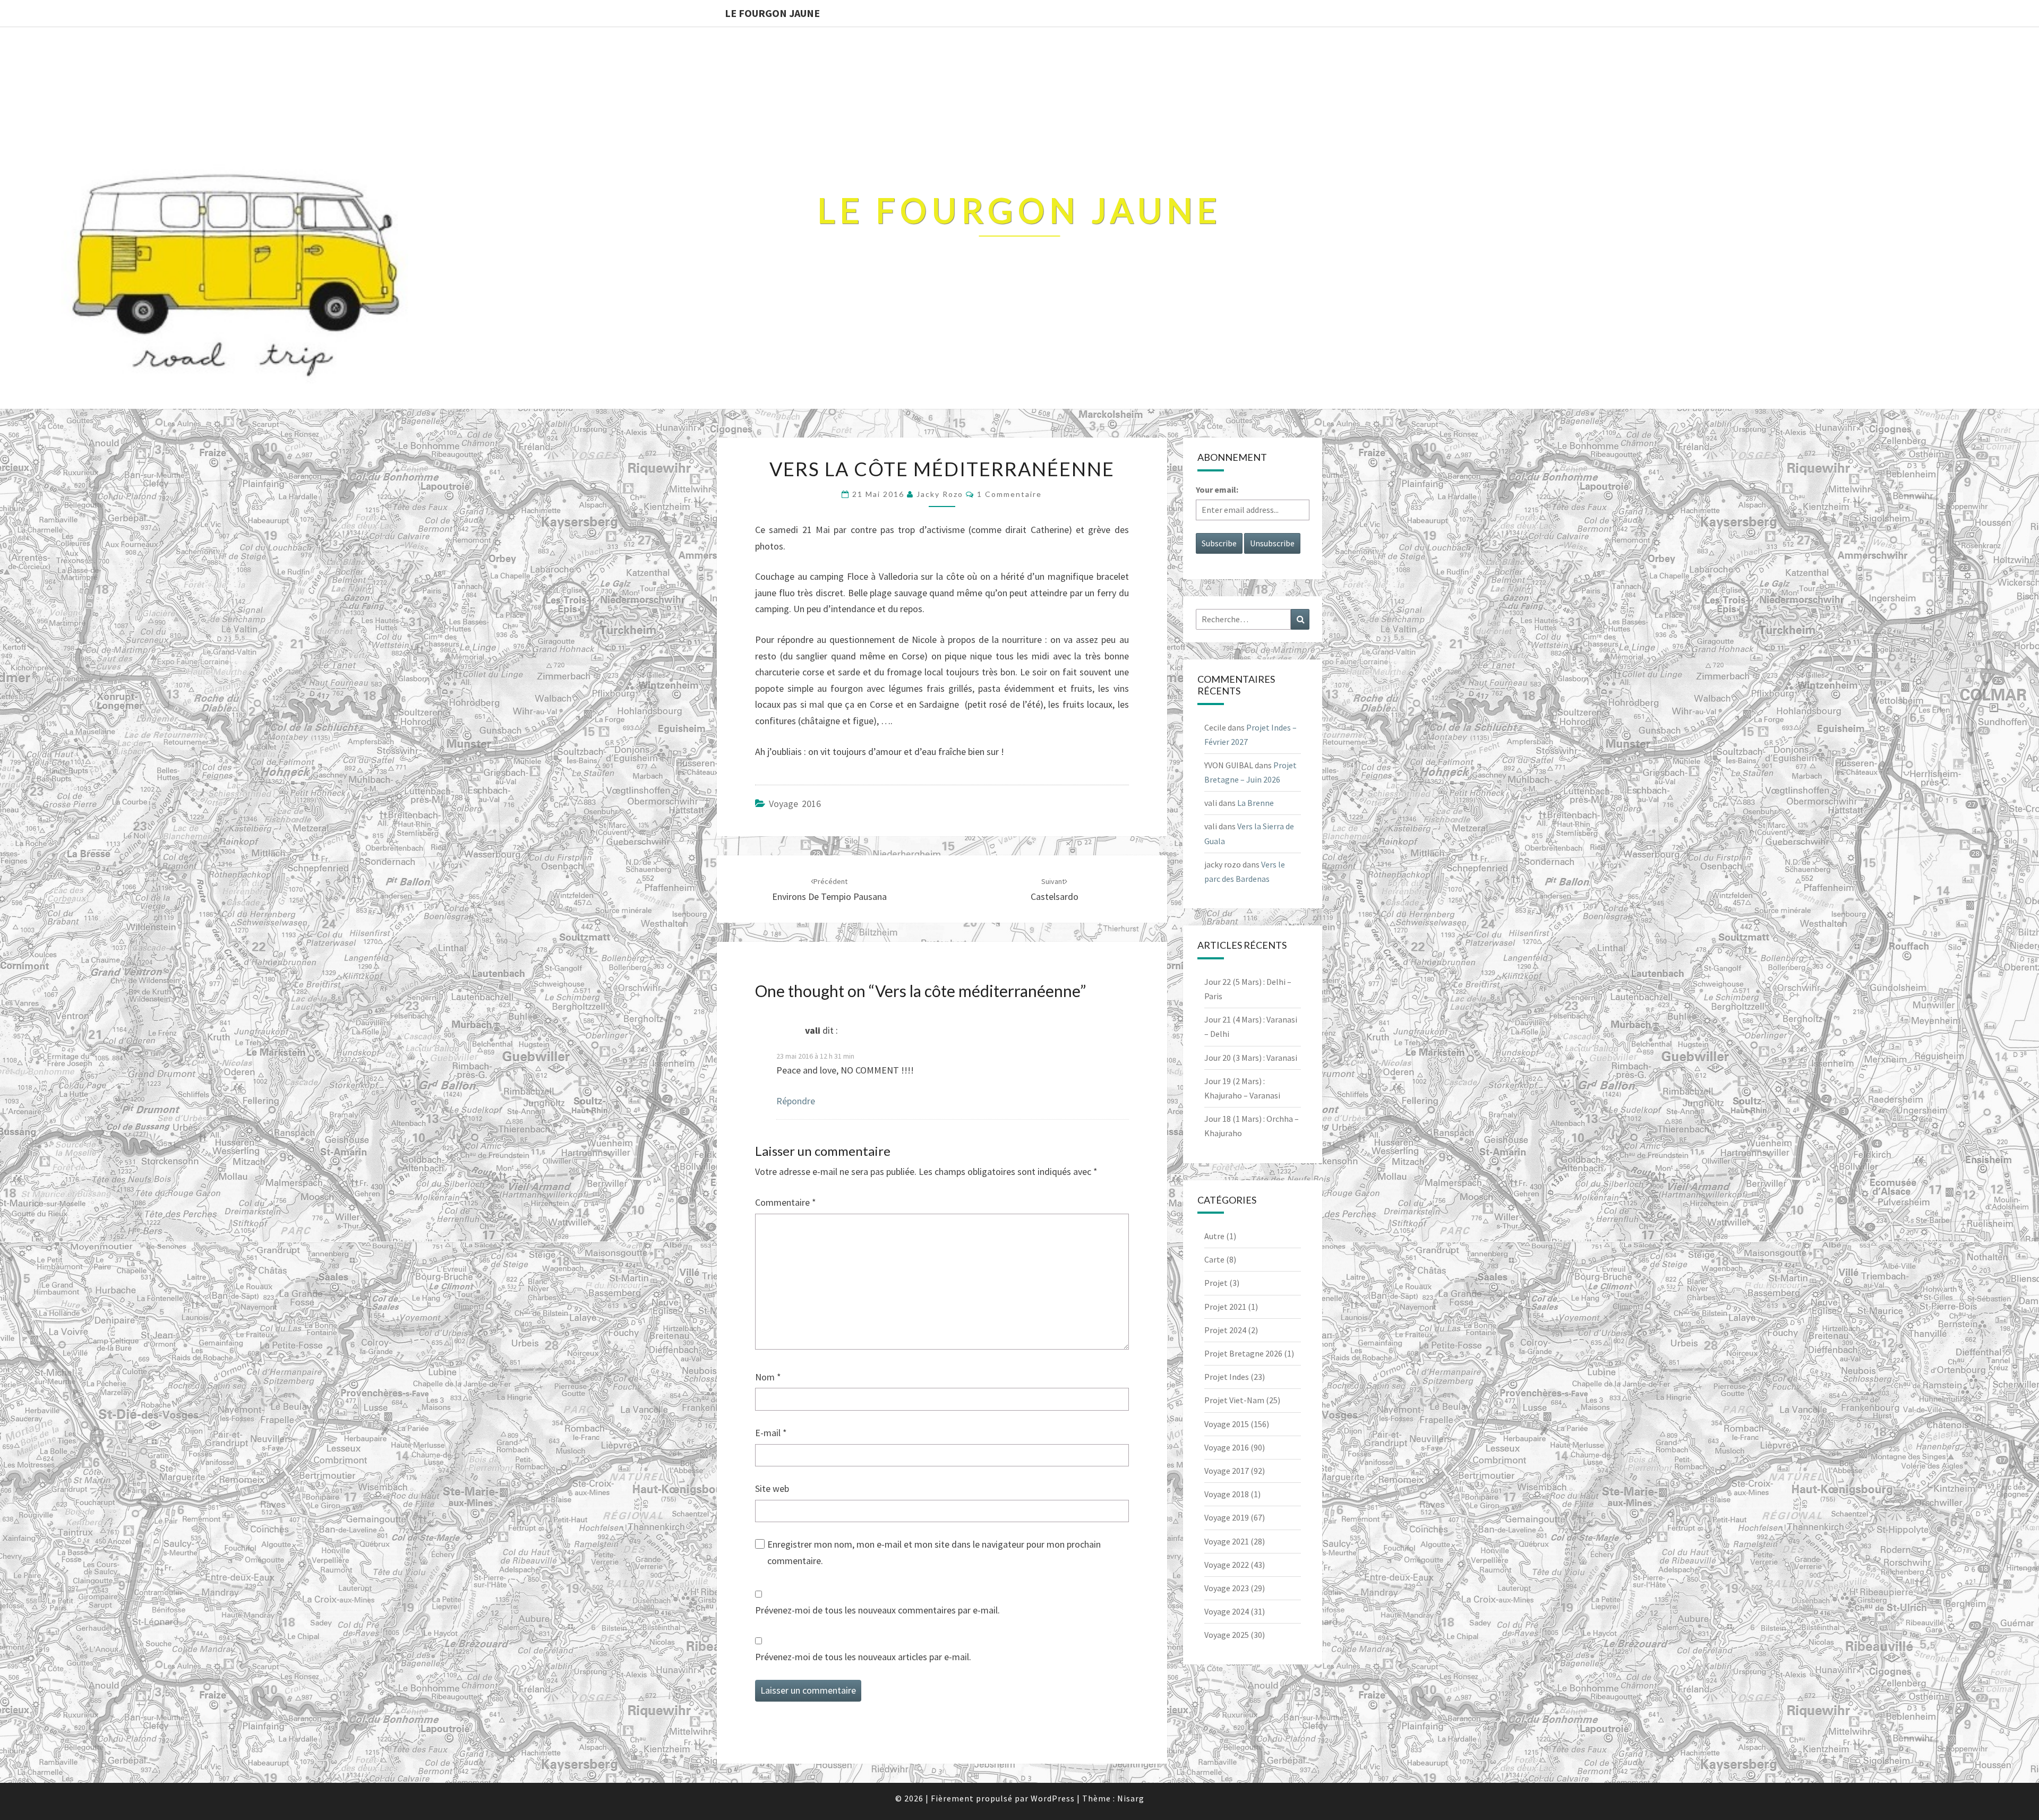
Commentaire (786, 1202)
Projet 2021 (1225, 1307)
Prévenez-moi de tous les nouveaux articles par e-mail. (863, 1657)
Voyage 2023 (1227, 1588)
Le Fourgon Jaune (772, 13)
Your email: (1217, 490)
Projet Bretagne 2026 (1243, 1353)
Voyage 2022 (1227, 1565)
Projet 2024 (1225, 1330)
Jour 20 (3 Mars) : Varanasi (1251, 1058)
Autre (1214, 1236)
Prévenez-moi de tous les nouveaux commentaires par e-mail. (877, 1610)
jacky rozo (940, 494)
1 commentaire (1009, 494)
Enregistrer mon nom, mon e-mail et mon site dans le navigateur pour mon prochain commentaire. (934, 1552)
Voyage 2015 (1227, 1424)
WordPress (1053, 1798)
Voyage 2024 (1227, 1611)
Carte (1214, 1259)
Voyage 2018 (1227, 1494)
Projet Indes (1227, 1377)
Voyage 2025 (1227, 1635)
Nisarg (1131, 1798)
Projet (1216, 1283)
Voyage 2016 (795, 804)
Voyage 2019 (1227, 1517)
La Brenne (1256, 803)
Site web (772, 1488)
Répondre (796, 1101)
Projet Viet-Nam (1234, 1400)
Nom (768, 1377)
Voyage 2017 (1227, 1471)
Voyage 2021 (1227, 1541)
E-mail (771, 1433)
